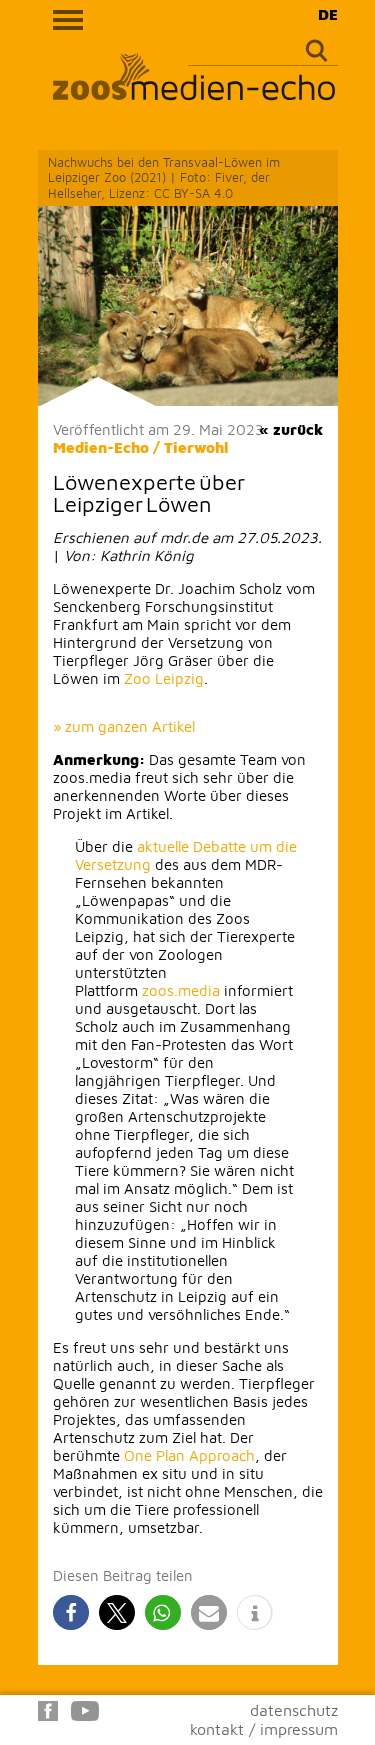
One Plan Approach (189, 1455)
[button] (71, 1612)
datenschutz (294, 1710)
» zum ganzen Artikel (124, 726)
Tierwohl (196, 447)
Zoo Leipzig (164, 678)
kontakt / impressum (264, 1729)
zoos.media (181, 990)
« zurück (291, 429)
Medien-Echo (101, 447)
